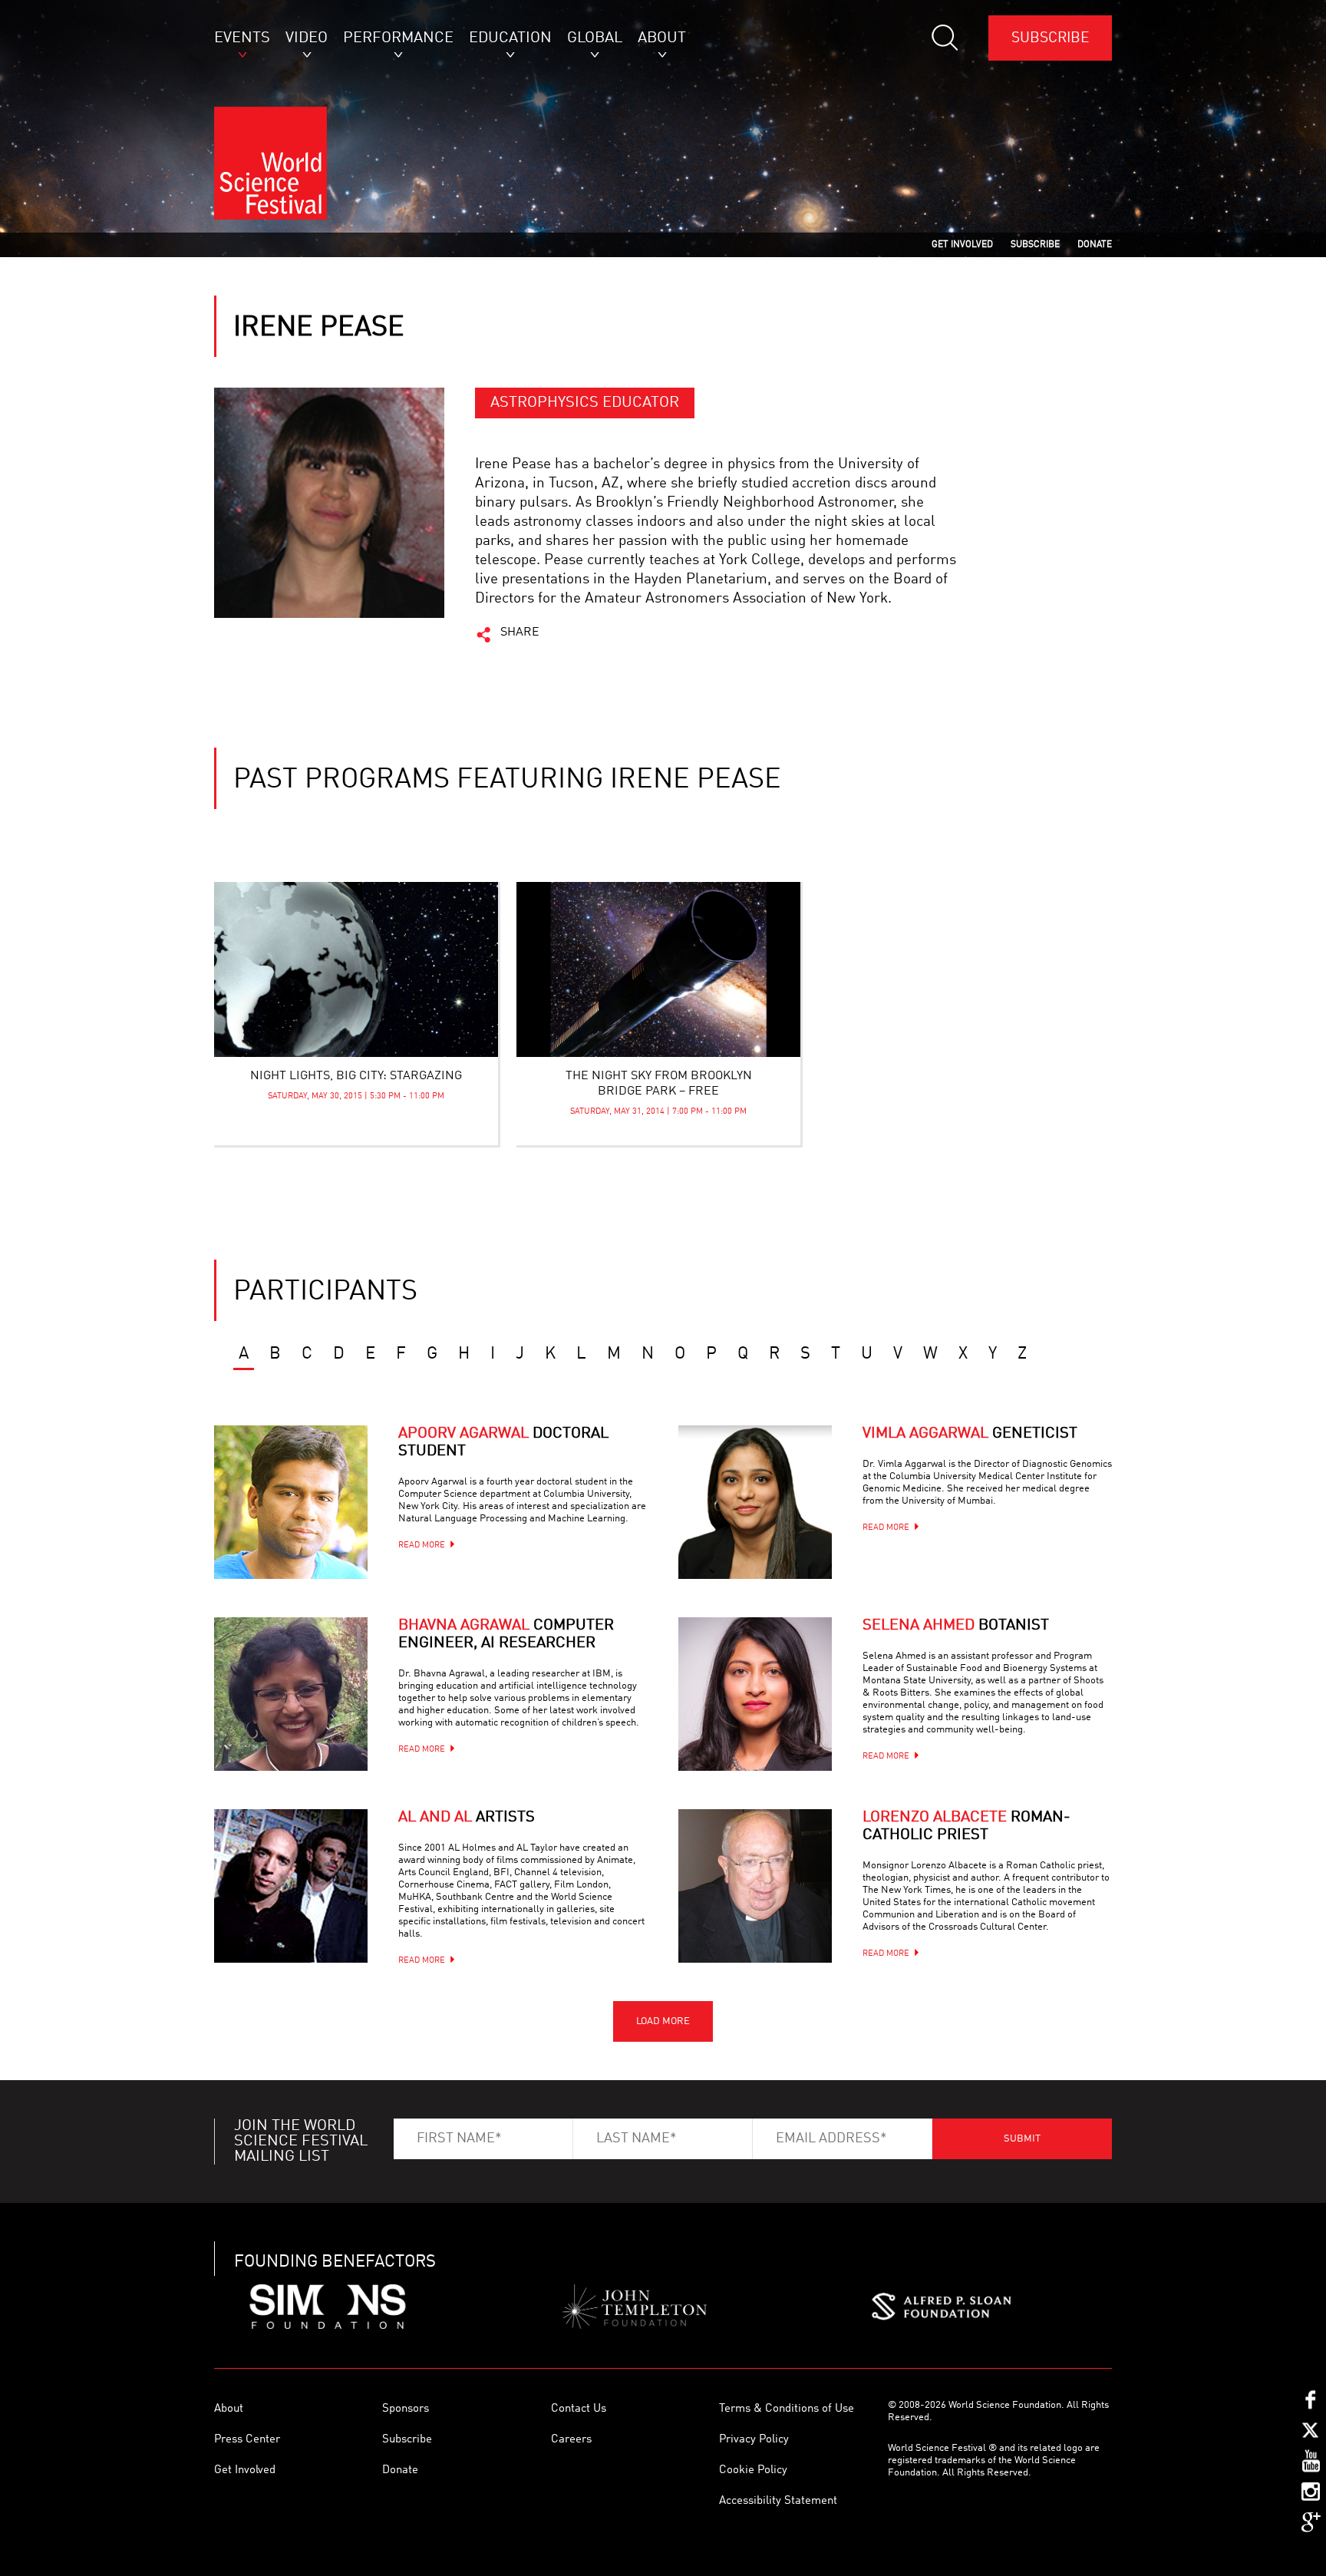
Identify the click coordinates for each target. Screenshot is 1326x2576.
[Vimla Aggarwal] (755, 1502)
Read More (422, 1546)
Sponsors (406, 2409)
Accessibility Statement (778, 2501)
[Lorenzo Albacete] (755, 1886)
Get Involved (245, 2470)
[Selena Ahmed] (755, 1694)
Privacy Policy (754, 2440)
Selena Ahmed (956, 1626)
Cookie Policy (753, 2470)
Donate (400, 2470)
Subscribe (1050, 38)
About (229, 2409)
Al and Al (467, 1818)
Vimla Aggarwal (970, 1434)
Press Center (247, 2440)
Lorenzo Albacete (966, 1826)
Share (520, 632)
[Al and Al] (291, 1886)
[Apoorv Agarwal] (291, 1502)
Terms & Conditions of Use (787, 2409)
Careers (571, 2440)
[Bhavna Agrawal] (291, 1694)
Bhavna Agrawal (506, 1635)
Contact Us (579, 2409)
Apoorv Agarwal (503, 1443)
